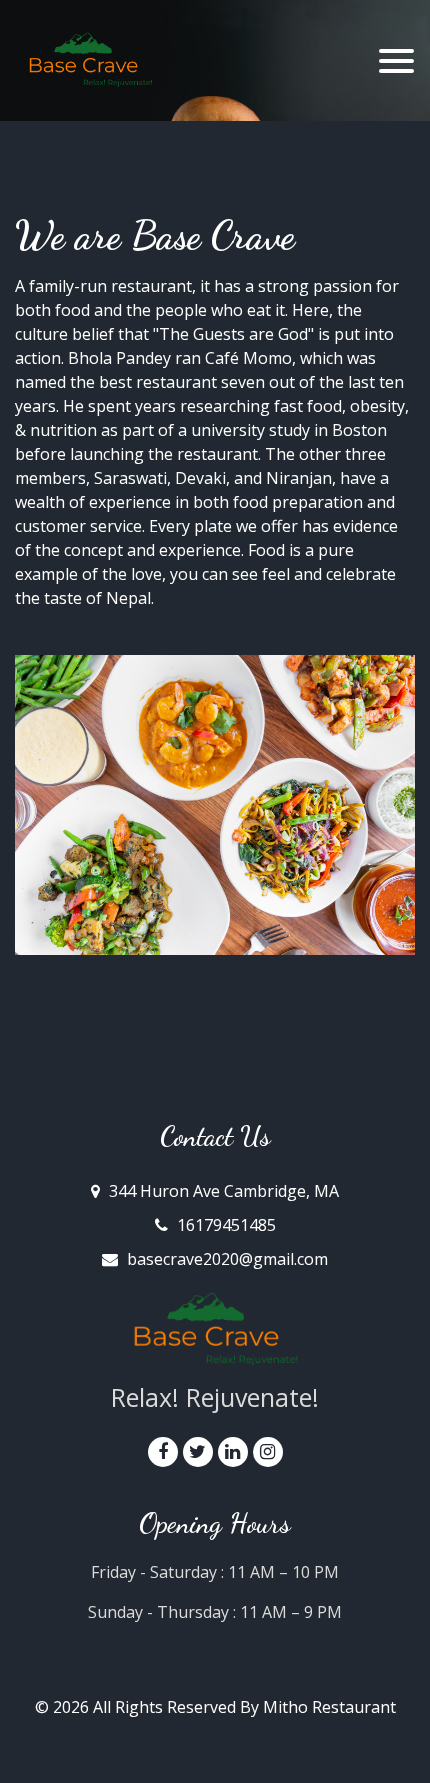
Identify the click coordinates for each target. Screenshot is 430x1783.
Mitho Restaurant (329, 1707)
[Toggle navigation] (396, 61)
